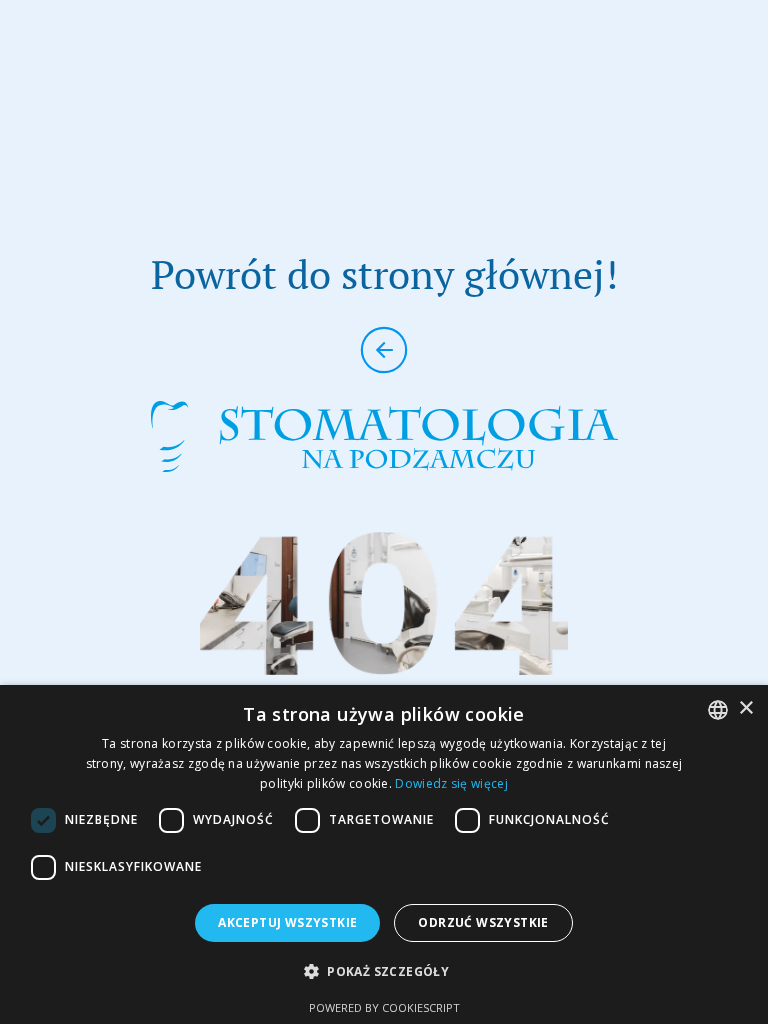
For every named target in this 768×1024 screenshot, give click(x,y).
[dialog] (384, 854)
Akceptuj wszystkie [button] (287, 922)
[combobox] (718, 710)
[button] (384, 971)
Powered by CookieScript (384, 1007)
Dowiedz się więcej (451, 783)
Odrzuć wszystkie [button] (483, 922)
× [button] (745, 708)
